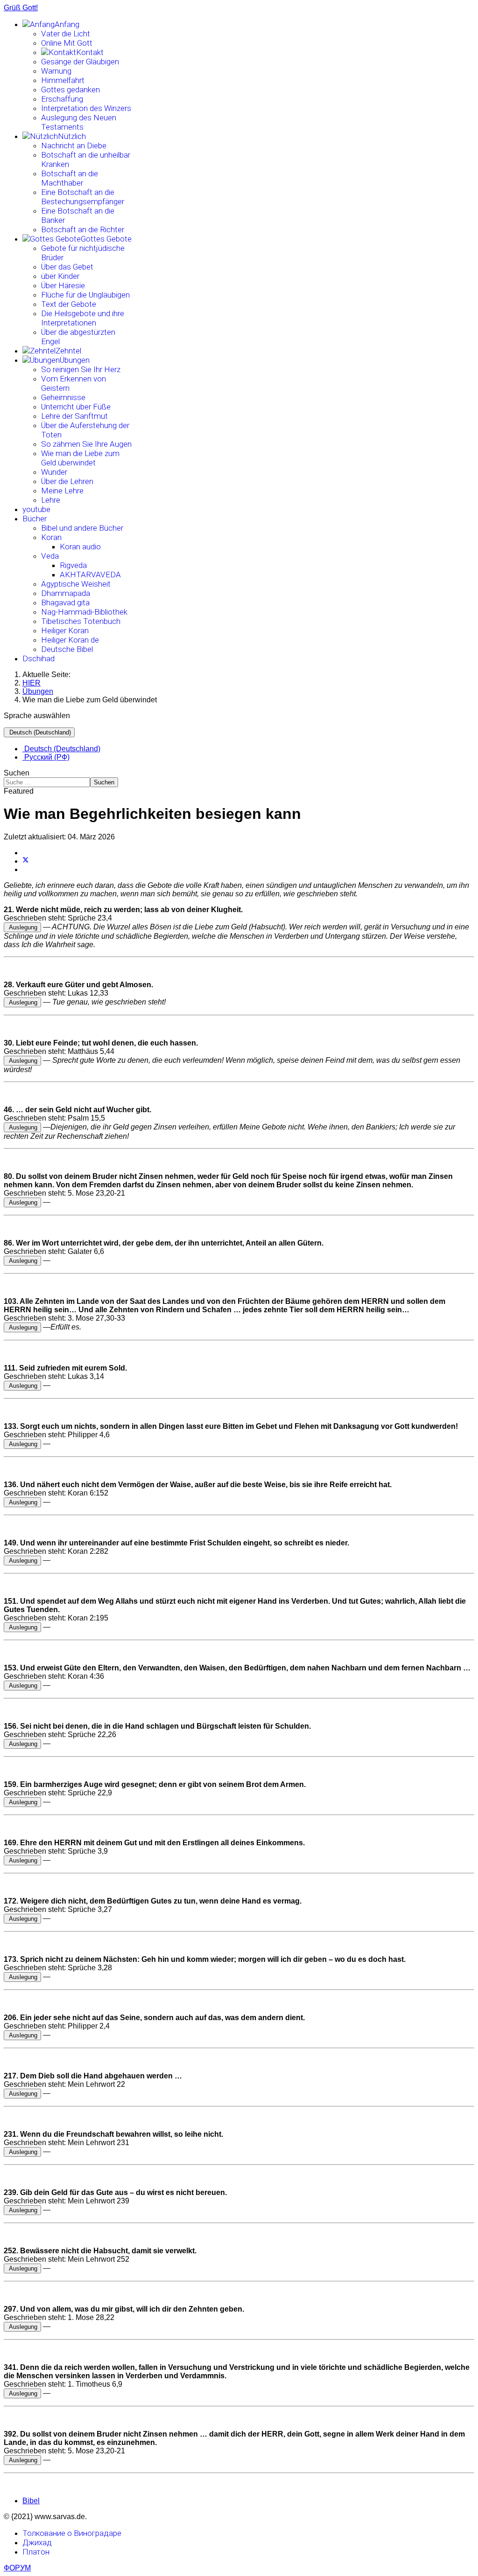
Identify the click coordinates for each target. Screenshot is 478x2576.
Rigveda (73, 565)
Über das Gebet (67, 267)
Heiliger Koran (65, 630)
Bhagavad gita (65, 602)
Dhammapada (66, 593)
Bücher (35, 519)
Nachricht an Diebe (74, 145)
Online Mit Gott (67, 43)
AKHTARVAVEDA (90, 575)
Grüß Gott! (21, 8)
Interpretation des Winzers (86, 108)
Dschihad (39, 658)
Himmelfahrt (63, 80)
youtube (36, 509)
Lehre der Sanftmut (74, 416)
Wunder (54, 472)
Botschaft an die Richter (83, 229)
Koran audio (80, 547)
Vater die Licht (66, 34)
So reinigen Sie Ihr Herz (81, 369)
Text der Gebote (69, 304)
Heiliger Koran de (70, 640)
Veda (50, 556)
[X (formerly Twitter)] (26, 861)
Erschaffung (62, 99)
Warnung (56, 71)
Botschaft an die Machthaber (70, 178)
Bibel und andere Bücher (82, 528)
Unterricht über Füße (76, 407)
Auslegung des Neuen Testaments (79, 122)
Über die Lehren (67, 481)
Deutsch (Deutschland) (39, 732)
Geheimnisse (63, 397)
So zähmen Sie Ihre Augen (86, 444)
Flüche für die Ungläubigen (85, 295)
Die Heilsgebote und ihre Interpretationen (83, 318)
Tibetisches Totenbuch (81, 621)
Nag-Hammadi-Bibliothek (84, 612)
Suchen (17, 773)
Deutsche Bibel (67, 649)
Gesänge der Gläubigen (80, 62)
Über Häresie (63, 285)
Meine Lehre (62, 491)
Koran (51, 537)
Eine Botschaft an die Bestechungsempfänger (83, 197)
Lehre (51, 500)
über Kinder (60, 276)
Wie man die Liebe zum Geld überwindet (80, 458)
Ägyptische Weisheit (76, 584)
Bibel (31, 2501)
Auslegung (22, 927)
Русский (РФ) (46, 757)
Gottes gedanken (70, 90)
